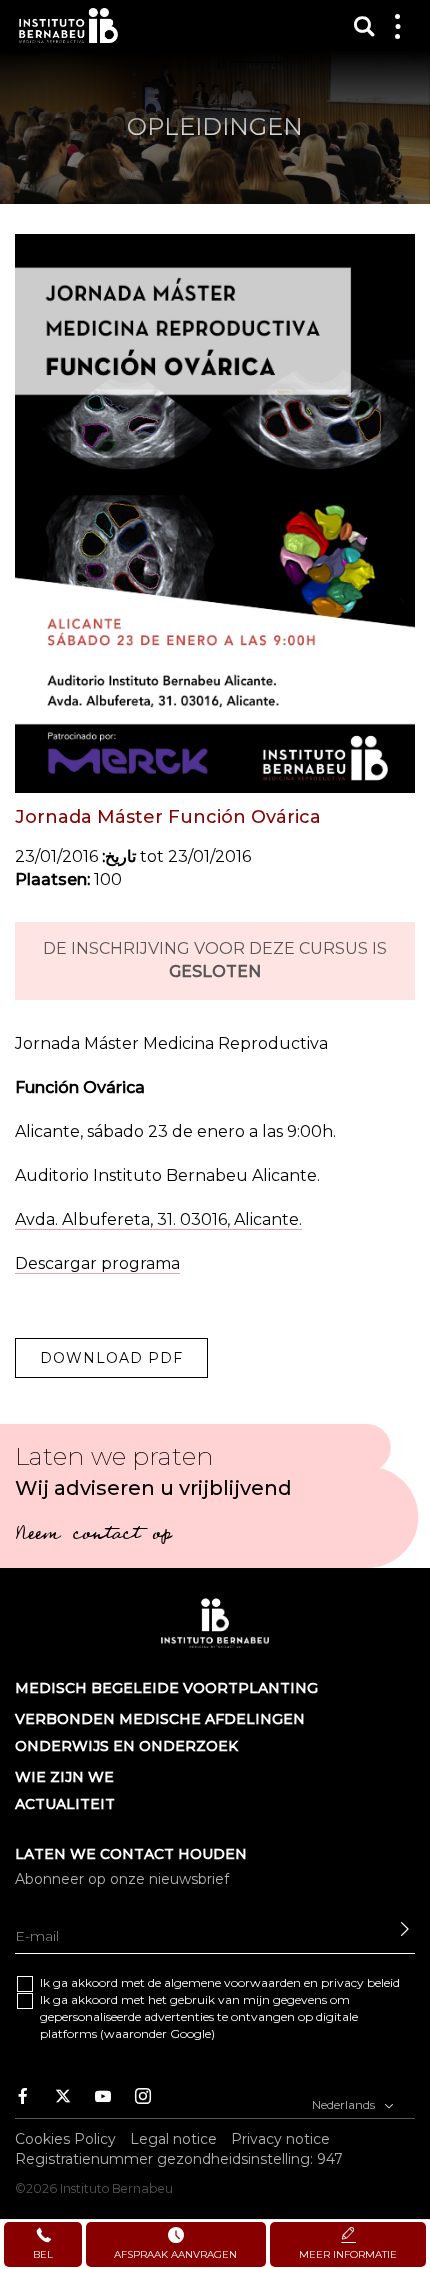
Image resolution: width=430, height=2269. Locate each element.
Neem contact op (93, 1536)
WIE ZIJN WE (64, 1777)
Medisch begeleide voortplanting (166, 1688)
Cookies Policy (65, 2139)
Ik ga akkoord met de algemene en (220, 1982)
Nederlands (345, 2104)
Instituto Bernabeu (68, 25)
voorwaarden (262, 1982)
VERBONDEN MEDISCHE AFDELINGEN (160, 1719)
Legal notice (173, 2139)
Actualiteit (65, 1804)
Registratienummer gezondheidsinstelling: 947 (179, 2159)
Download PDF (111, 1358)
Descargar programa (97, 1263)
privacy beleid (360, 1982)
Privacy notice (280, 2139)
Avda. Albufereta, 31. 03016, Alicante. (158, 1219)
